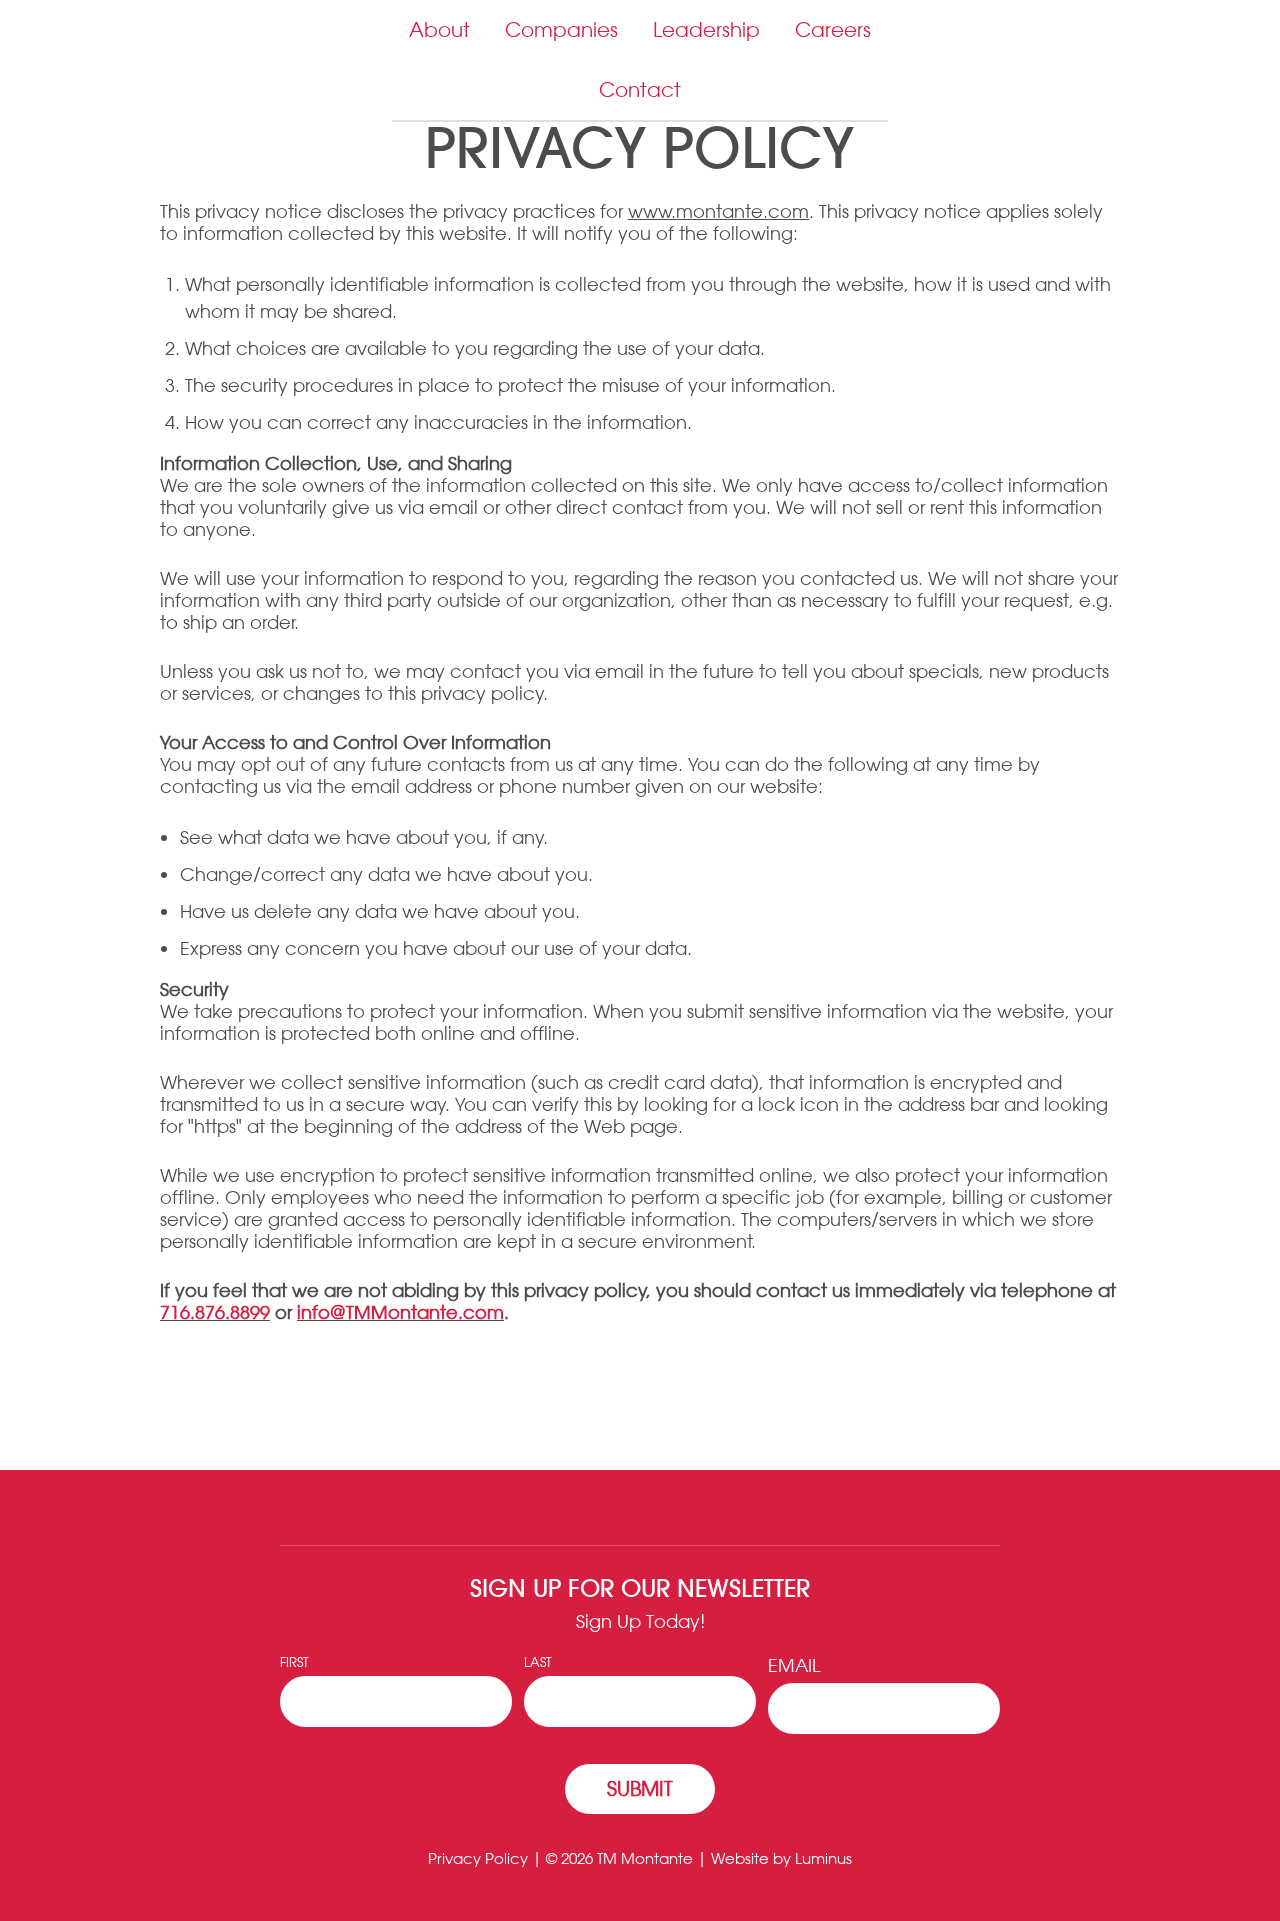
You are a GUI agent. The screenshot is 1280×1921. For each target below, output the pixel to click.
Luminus (823, 1858)
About (439, 29)
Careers (833, 29)
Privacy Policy (478, 1858)
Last (538, 1661)
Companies (561, 29)
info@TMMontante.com (400, 1312)
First (294, 1661)
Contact (640, 89)
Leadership (706, 29)
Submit (640, 1788)
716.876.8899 (215, 1312)
